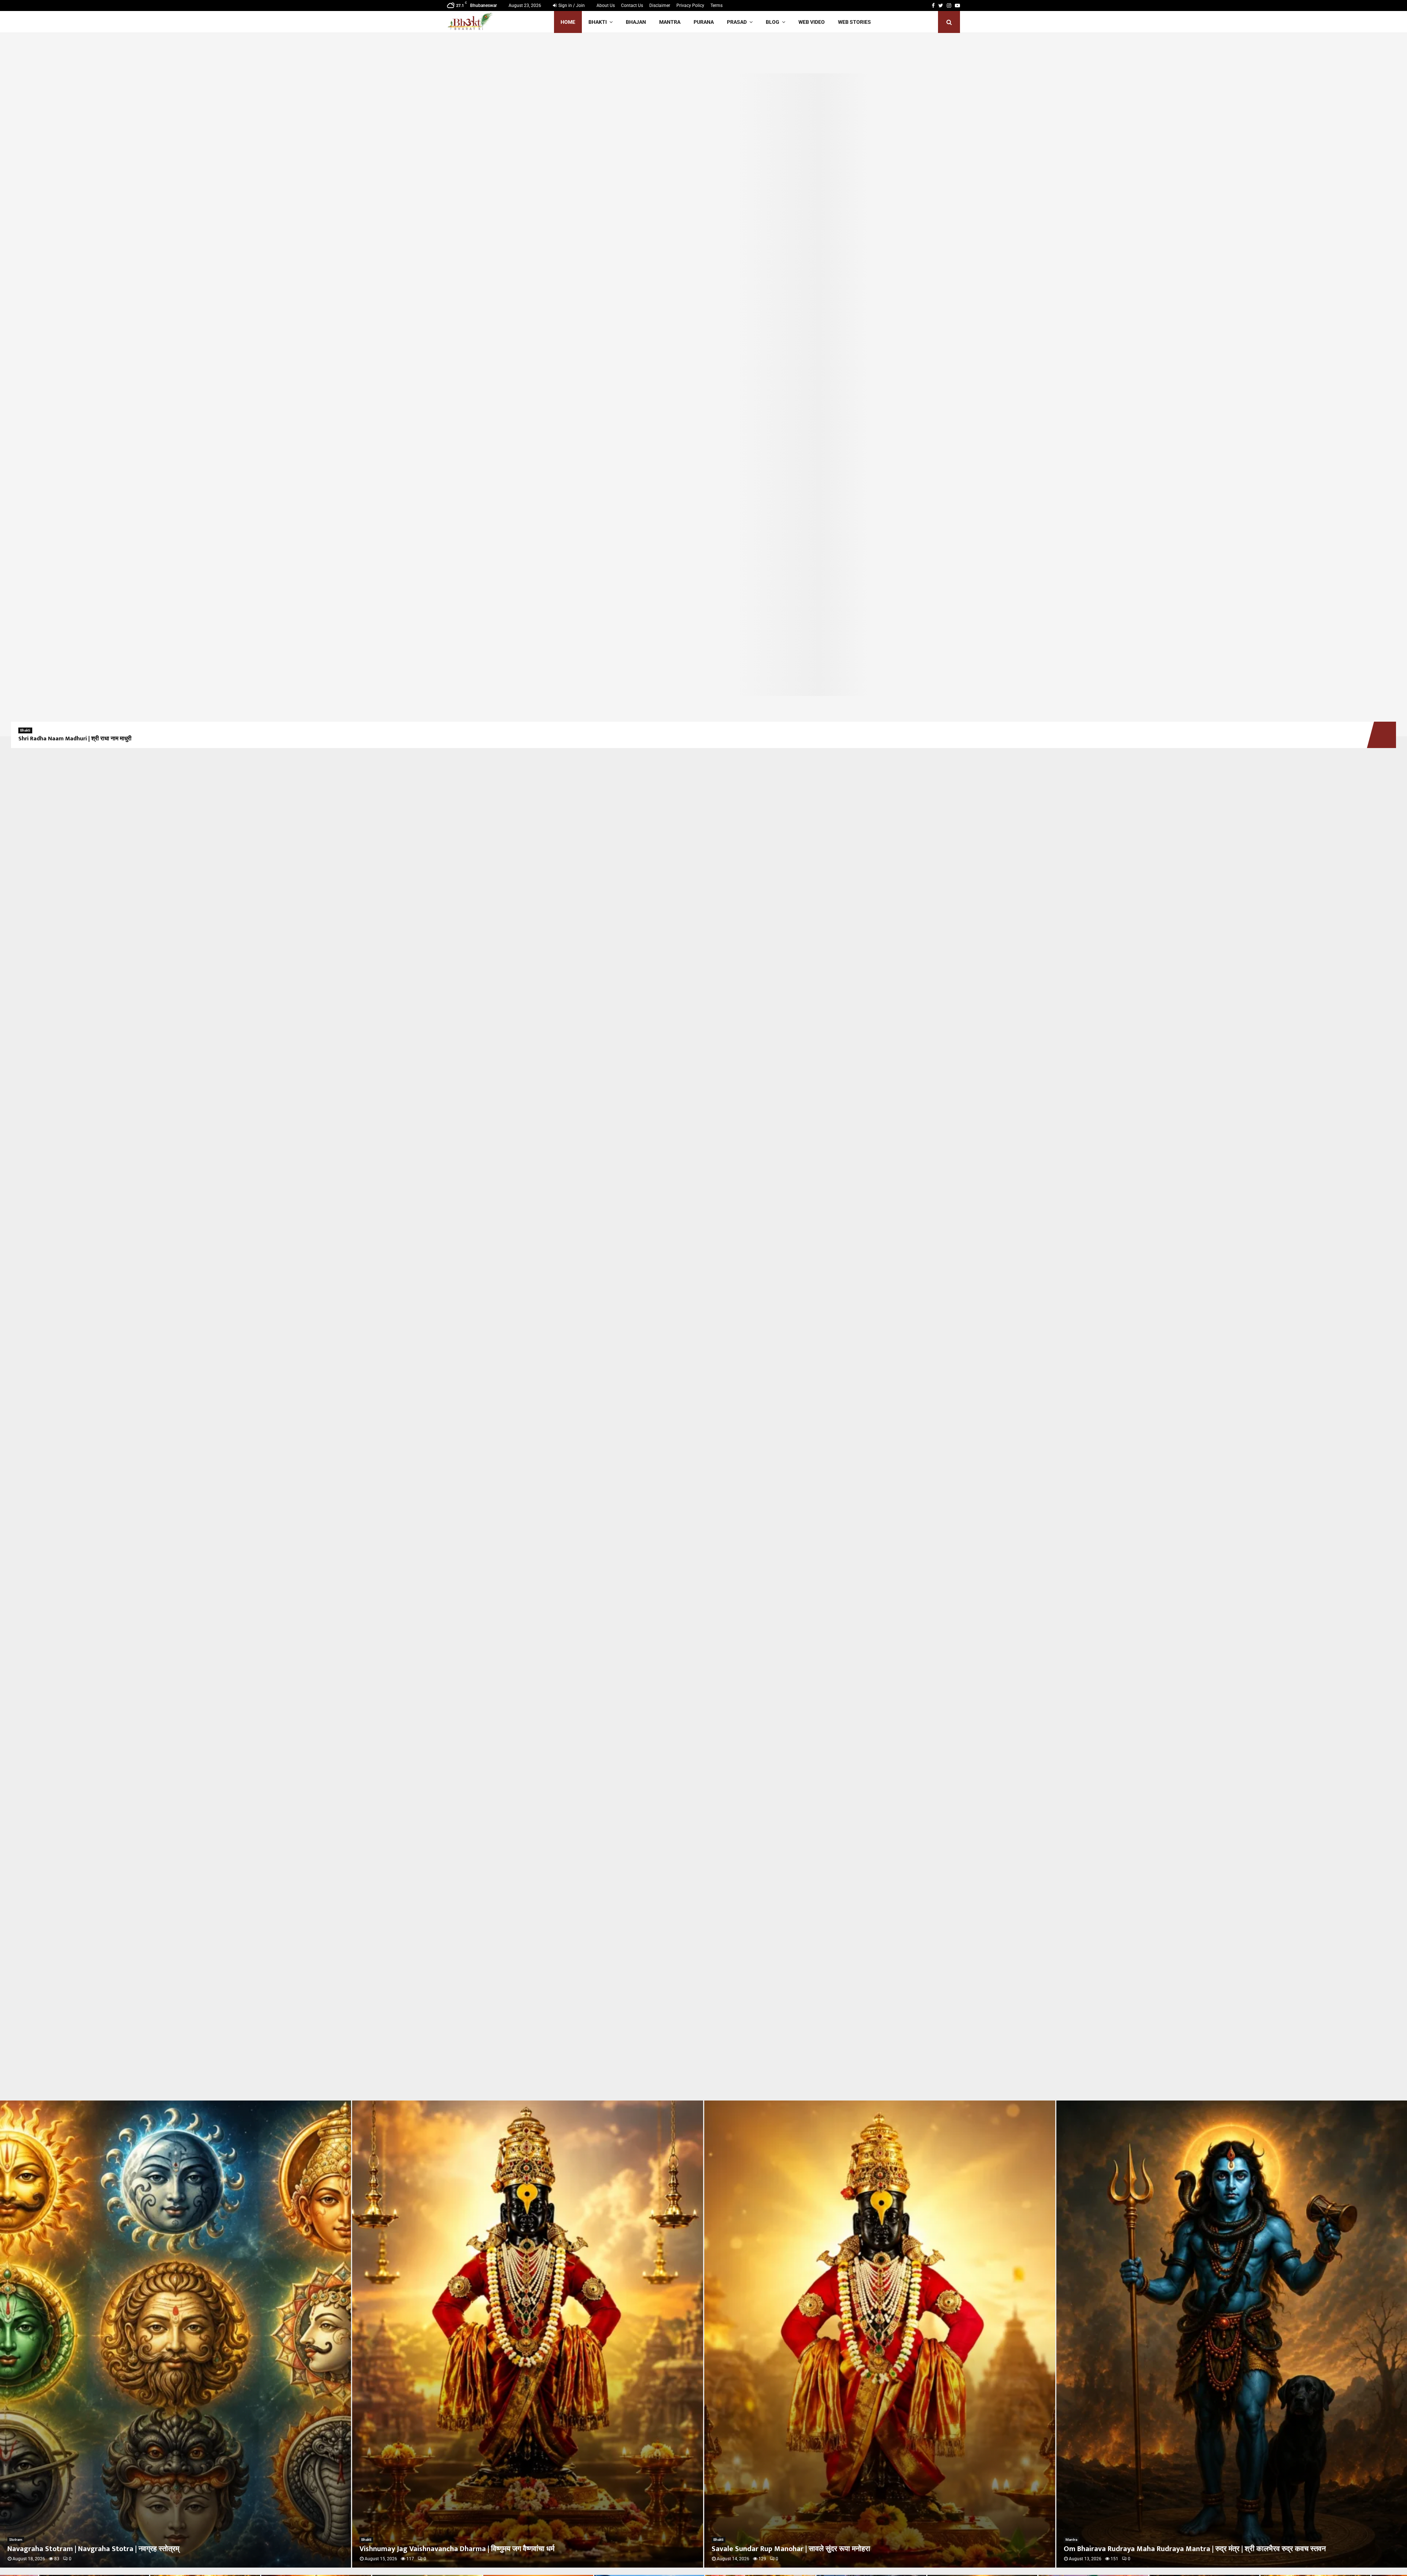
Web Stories (854, 22)
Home (568, 22)
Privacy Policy (690, 5)
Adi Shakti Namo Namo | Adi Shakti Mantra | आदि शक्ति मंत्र (94, 739)
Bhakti (598, 22)
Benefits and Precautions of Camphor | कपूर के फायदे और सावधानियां (815, 2549)
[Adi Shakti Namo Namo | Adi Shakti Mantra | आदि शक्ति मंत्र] (703, 385)
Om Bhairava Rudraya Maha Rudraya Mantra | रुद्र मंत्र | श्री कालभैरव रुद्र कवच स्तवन (491, 2549)
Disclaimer (660, 5)
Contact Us (632, 5)
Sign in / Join (571, 5)
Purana (704, 22)
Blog (773, 22)
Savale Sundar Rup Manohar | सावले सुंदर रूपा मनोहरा (87, 2549)
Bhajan (636, 22)
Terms (717, 5)
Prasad (737, 22)
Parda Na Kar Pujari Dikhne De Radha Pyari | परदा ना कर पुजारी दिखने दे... (1173, 2549)
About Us (606, 5)
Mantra (670, 22)
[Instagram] (949, 5)
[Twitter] (941, 5)
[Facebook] (933, 5)
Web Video (812, 22)
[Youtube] (957, 5)
